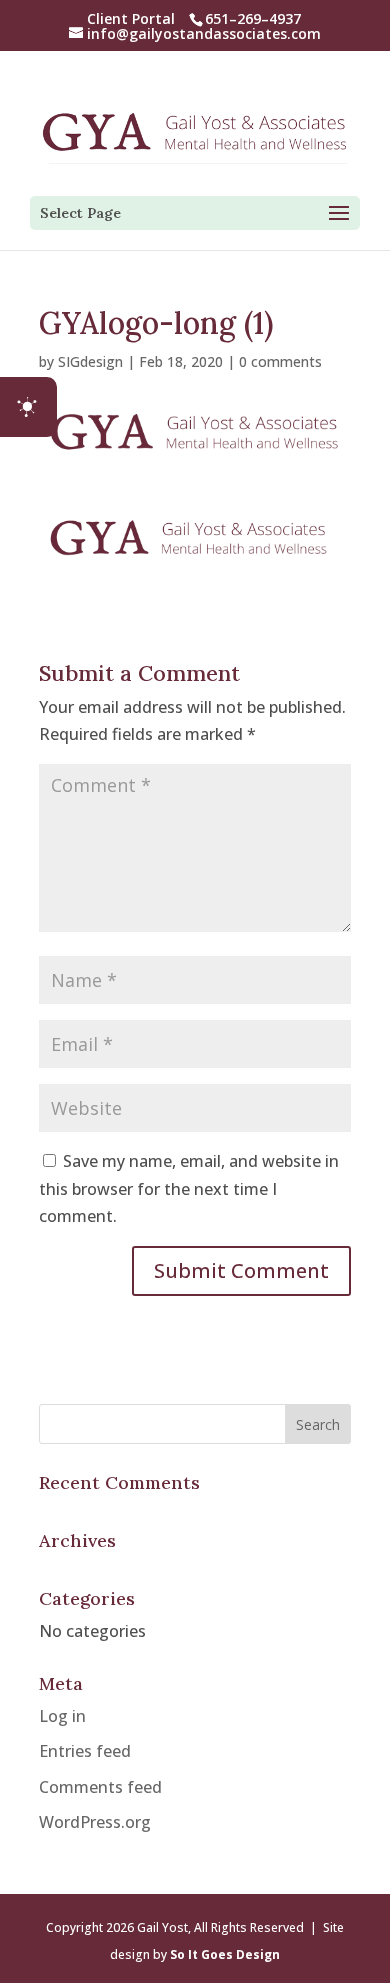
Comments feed (100, 1787)
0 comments (280, 361)
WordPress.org (95, 1822)
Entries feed (85, 1751)
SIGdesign (90, 361)
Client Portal (131, 18)
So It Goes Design (225, 1954)
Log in (62, 1716)
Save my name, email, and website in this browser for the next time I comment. (189, 1188)
